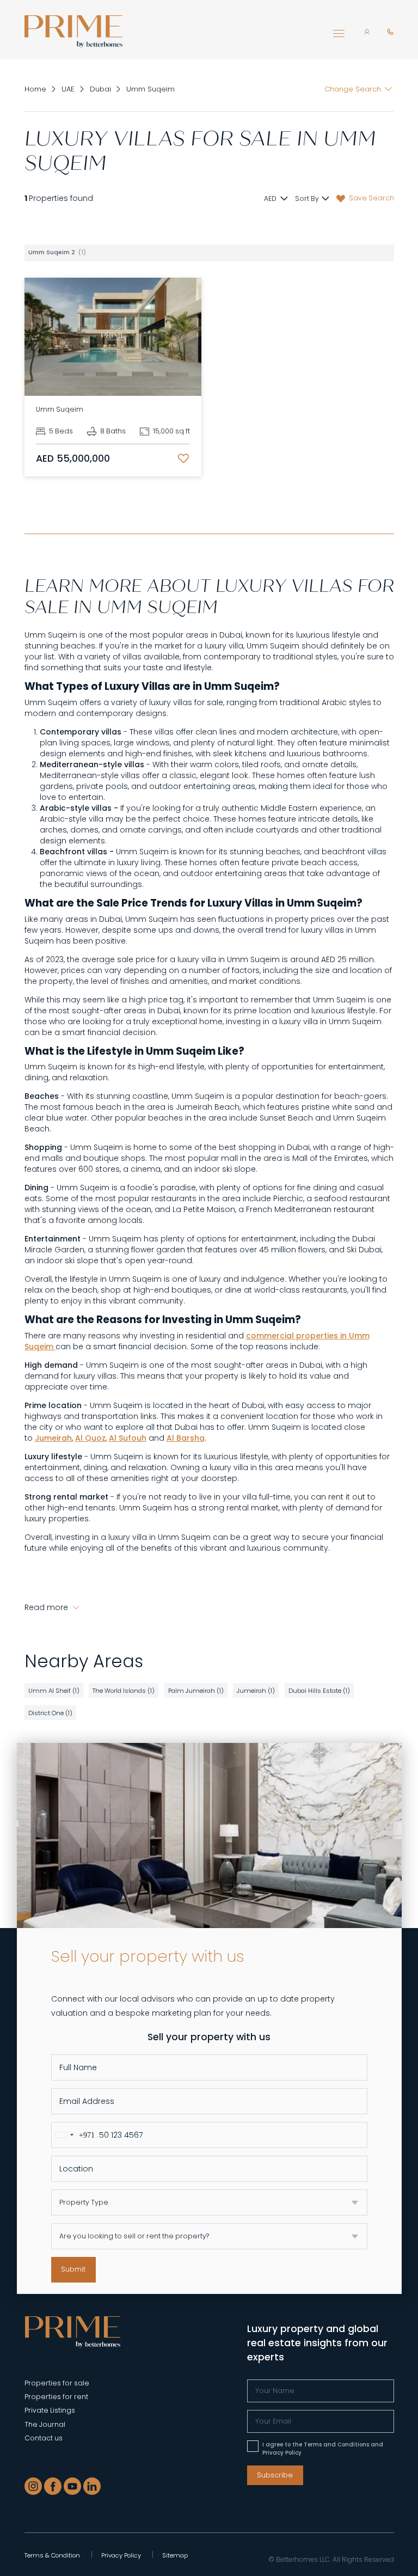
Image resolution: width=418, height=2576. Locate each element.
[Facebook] (53, 2486)
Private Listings (50, 2410)
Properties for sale (57, 2383)
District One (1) (50, 1713)
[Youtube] (72, 2486)
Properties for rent (56, 2397)
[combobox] (73, 2135)
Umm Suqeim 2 (57, 252)
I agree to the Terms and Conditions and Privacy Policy (323, 2449)
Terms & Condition (52, 2555)
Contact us (44, 2438)
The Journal (45, 2424)
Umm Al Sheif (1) (54, 1691)
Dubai (100, 89)
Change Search (353, 89)
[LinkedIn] (92, 2486)
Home (35, 89)
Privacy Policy (121, 2555)
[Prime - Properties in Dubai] (73, 2331)
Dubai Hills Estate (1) (319, 1691)
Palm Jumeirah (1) (196, 1691)
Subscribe (275, 2475)
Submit (73, 2269)
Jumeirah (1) (256, 1691)
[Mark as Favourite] (183, 458)
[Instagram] (33, 2486)
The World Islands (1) (124, 1691)
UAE (68, 89)
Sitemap (175, 2555)
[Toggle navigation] (339, 36)
